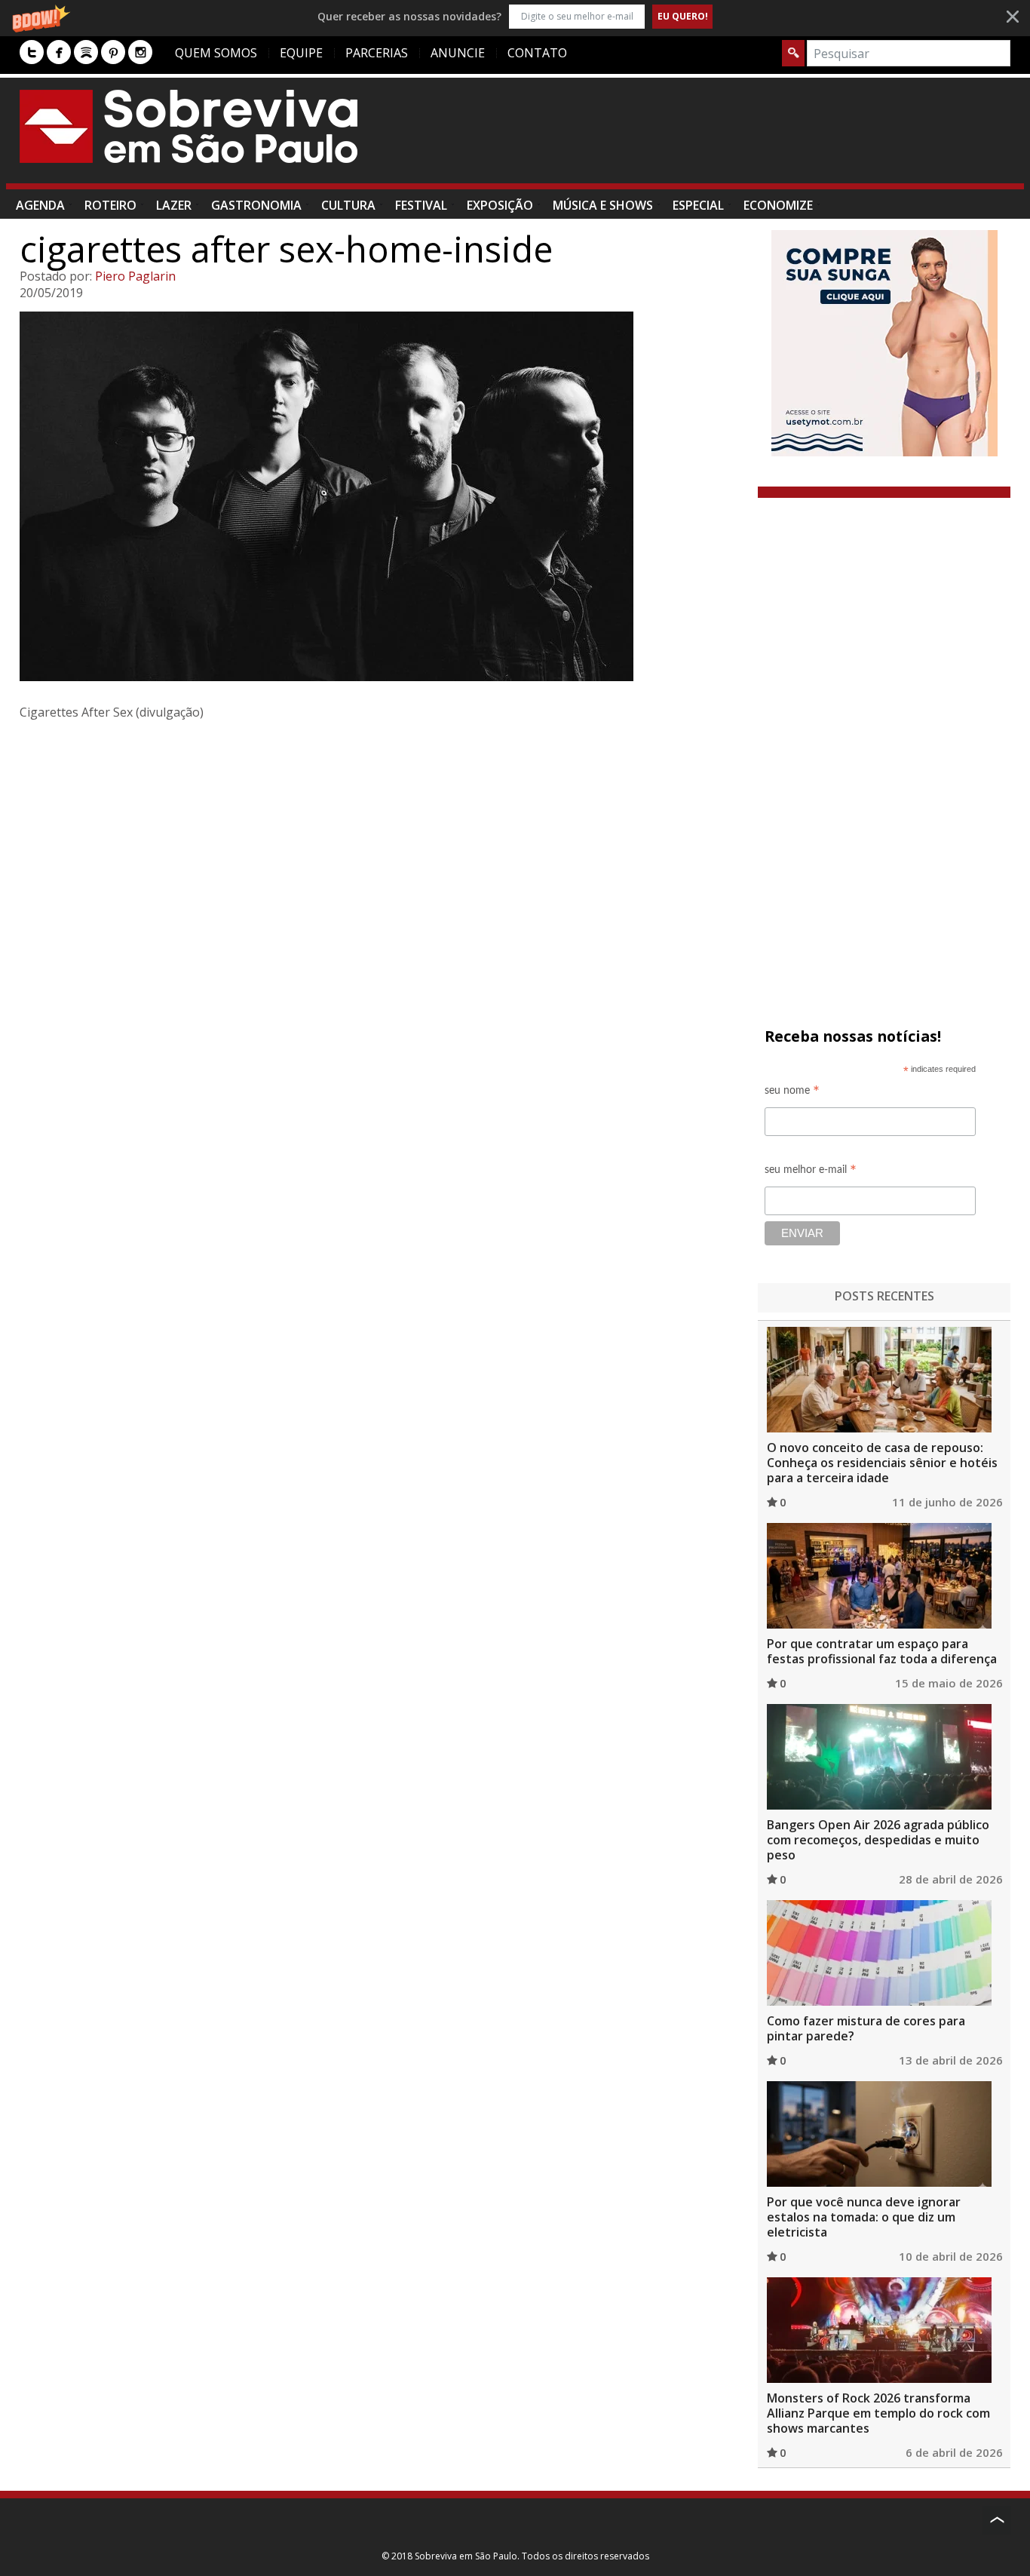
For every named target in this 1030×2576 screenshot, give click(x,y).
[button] (515, 16)
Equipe (301, 53)
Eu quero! (683, 16)
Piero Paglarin (135, 276)
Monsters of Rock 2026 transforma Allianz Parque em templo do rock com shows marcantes (878, 2413)
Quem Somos (216, 53)
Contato (537, 53)
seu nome (792, 1093)
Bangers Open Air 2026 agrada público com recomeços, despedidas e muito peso (878, 1840)
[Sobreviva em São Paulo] (189, 126)
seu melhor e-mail (811, 1172)
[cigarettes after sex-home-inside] (383, 496)
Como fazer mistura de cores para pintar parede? (866, 2028)
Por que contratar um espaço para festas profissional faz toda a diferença (882, 1651)
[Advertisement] (736, 138)
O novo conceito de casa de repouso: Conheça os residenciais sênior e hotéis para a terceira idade (882, 1463)
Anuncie (458, 53)
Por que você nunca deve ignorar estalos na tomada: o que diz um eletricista (864, 2217)
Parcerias (377, 53)
